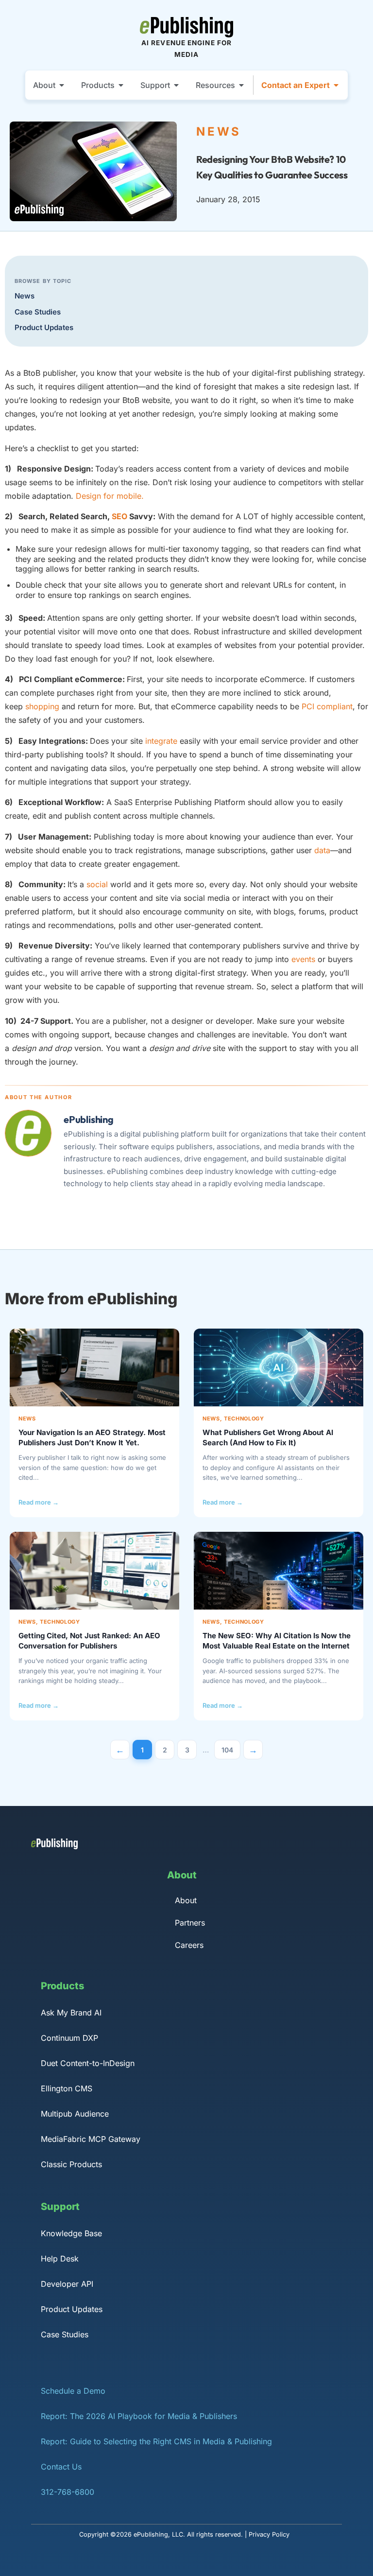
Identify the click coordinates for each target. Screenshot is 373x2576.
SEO (119, 516)
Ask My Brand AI (71, 2013)
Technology (244, 1419)
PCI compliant (327, 706)
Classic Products (71, 2164)
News (25, 296)
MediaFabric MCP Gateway (91, 2139)
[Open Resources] (241, 85)
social (97, 884)
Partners (190, 1923)
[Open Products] (121, 85)
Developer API (67, 2284)
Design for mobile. (110, 496)
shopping (42, 706)
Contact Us (61, 2467)
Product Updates (44, 327)
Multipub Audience (75, 2114)
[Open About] (62, 85)
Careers (189, 1945)
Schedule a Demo (73, 2391)
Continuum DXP (69, 2038)
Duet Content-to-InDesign (88, 2063)
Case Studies (38, 312)
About (186, 1900)
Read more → (39, 1502)
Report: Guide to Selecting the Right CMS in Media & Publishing (156, 2441)
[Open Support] (176, 85)
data (322, 850)
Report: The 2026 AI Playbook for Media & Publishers (139, 2416)
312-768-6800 (68, 2492)
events (303, 959)
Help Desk (60, 2259)
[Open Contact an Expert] (336, 85)
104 (231, 1747)
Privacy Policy (269, 2534)
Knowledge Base (71, 2233)
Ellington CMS (67, 2088)
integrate (161, 741)
